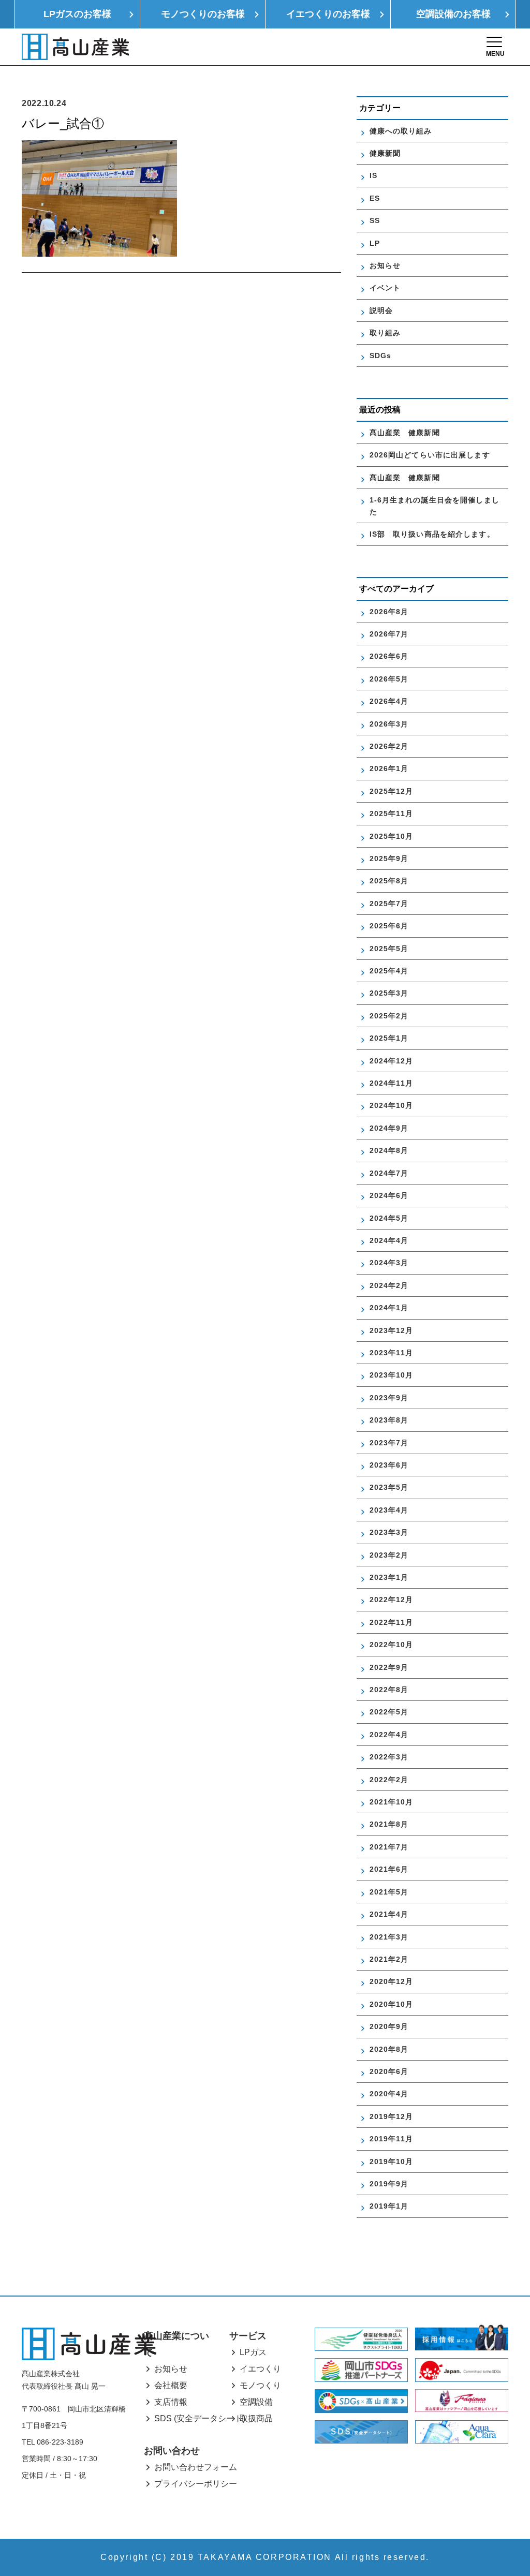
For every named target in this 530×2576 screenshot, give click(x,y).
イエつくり (260, 2369)
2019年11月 (392, 2139)
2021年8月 (389, 1824)
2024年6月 (389, 1195)
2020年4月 (389, 2094)
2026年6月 (389, 656)
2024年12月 (392, 1061)
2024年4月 (389, 1240)
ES (375, 198)
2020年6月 (389, 2071)
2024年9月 (389, 1128)
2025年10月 (392, 836)
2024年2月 (389, 1285)
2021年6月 (389, 1869)
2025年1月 (389, 1038)
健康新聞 (385, 153)
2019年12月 (392, 2116)
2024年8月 (389, 1150)
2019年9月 (389, 2184)
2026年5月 (389, 679)
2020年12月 (392, 1981)
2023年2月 (389, 1555)
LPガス (253, 2352)
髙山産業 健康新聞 (409, 433)
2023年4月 (389, 1510)
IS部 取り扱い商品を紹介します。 (432, 534)
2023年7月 (389, 1443)
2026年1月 (389, 768)
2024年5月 (389, 1218)
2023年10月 (392, 1375)
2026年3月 (389, 724)
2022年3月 (389, 1757)
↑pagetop (505, 2551)
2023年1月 (389, 1577)
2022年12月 (392, 1600)
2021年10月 (392, 1802)
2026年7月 (389, 634)
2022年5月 (389, 1712)
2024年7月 (389, 1173)
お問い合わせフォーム (196, 2467)
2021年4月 (389, 1914)
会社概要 (171, 2385)
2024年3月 (389, 1263)
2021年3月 (389, 1937)
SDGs (380, 356)
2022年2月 (389, 1780)
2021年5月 (389, 1892)
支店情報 (171, 2402)
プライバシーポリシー (196, 2484)
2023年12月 (392, 1330)
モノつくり (260, 2385)
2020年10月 (392, 2004)
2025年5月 (389, 949)
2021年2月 (389, 1959)
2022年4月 (389, 1735)
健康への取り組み (401, 131)
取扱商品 (256, 2418)
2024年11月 (392, 1083)
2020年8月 (389, 2049)
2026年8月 (389, 612)
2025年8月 (389, 881)
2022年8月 (389, 1690)
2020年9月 (389, 2026)
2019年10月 (392, 2162)
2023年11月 (392, 1353)
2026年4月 (389, 701)
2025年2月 (389, 1016)
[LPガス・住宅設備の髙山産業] (75, 47)
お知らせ (385, 265)
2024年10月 (392, 1105)
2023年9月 (389, 1398)
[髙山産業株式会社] (89, 2344)
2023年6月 (389, 1465)
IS (373, 175)
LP (375, 243)
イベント (385, 288)
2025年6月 (389, 926)
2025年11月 (392, 813)
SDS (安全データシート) (200, 2418)
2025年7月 (389, 904)
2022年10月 (392, 1645)
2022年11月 (392, 1622)
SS (375, 220)
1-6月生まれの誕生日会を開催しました (435, 506)
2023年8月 (389, 1420)
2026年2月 (389, 746)
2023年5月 (389, 1487)
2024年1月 (389, 1308)
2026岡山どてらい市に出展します (430, 455)
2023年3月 (389, 1532)
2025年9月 (389, 858)
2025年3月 (389, 993)
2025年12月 (392, 791)
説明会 (381, 310)
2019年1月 (389, 2206)
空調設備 (256, 2402)
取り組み (385, 333)
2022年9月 (389, 1667)
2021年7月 (389, 1847)
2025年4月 (389, 971)
